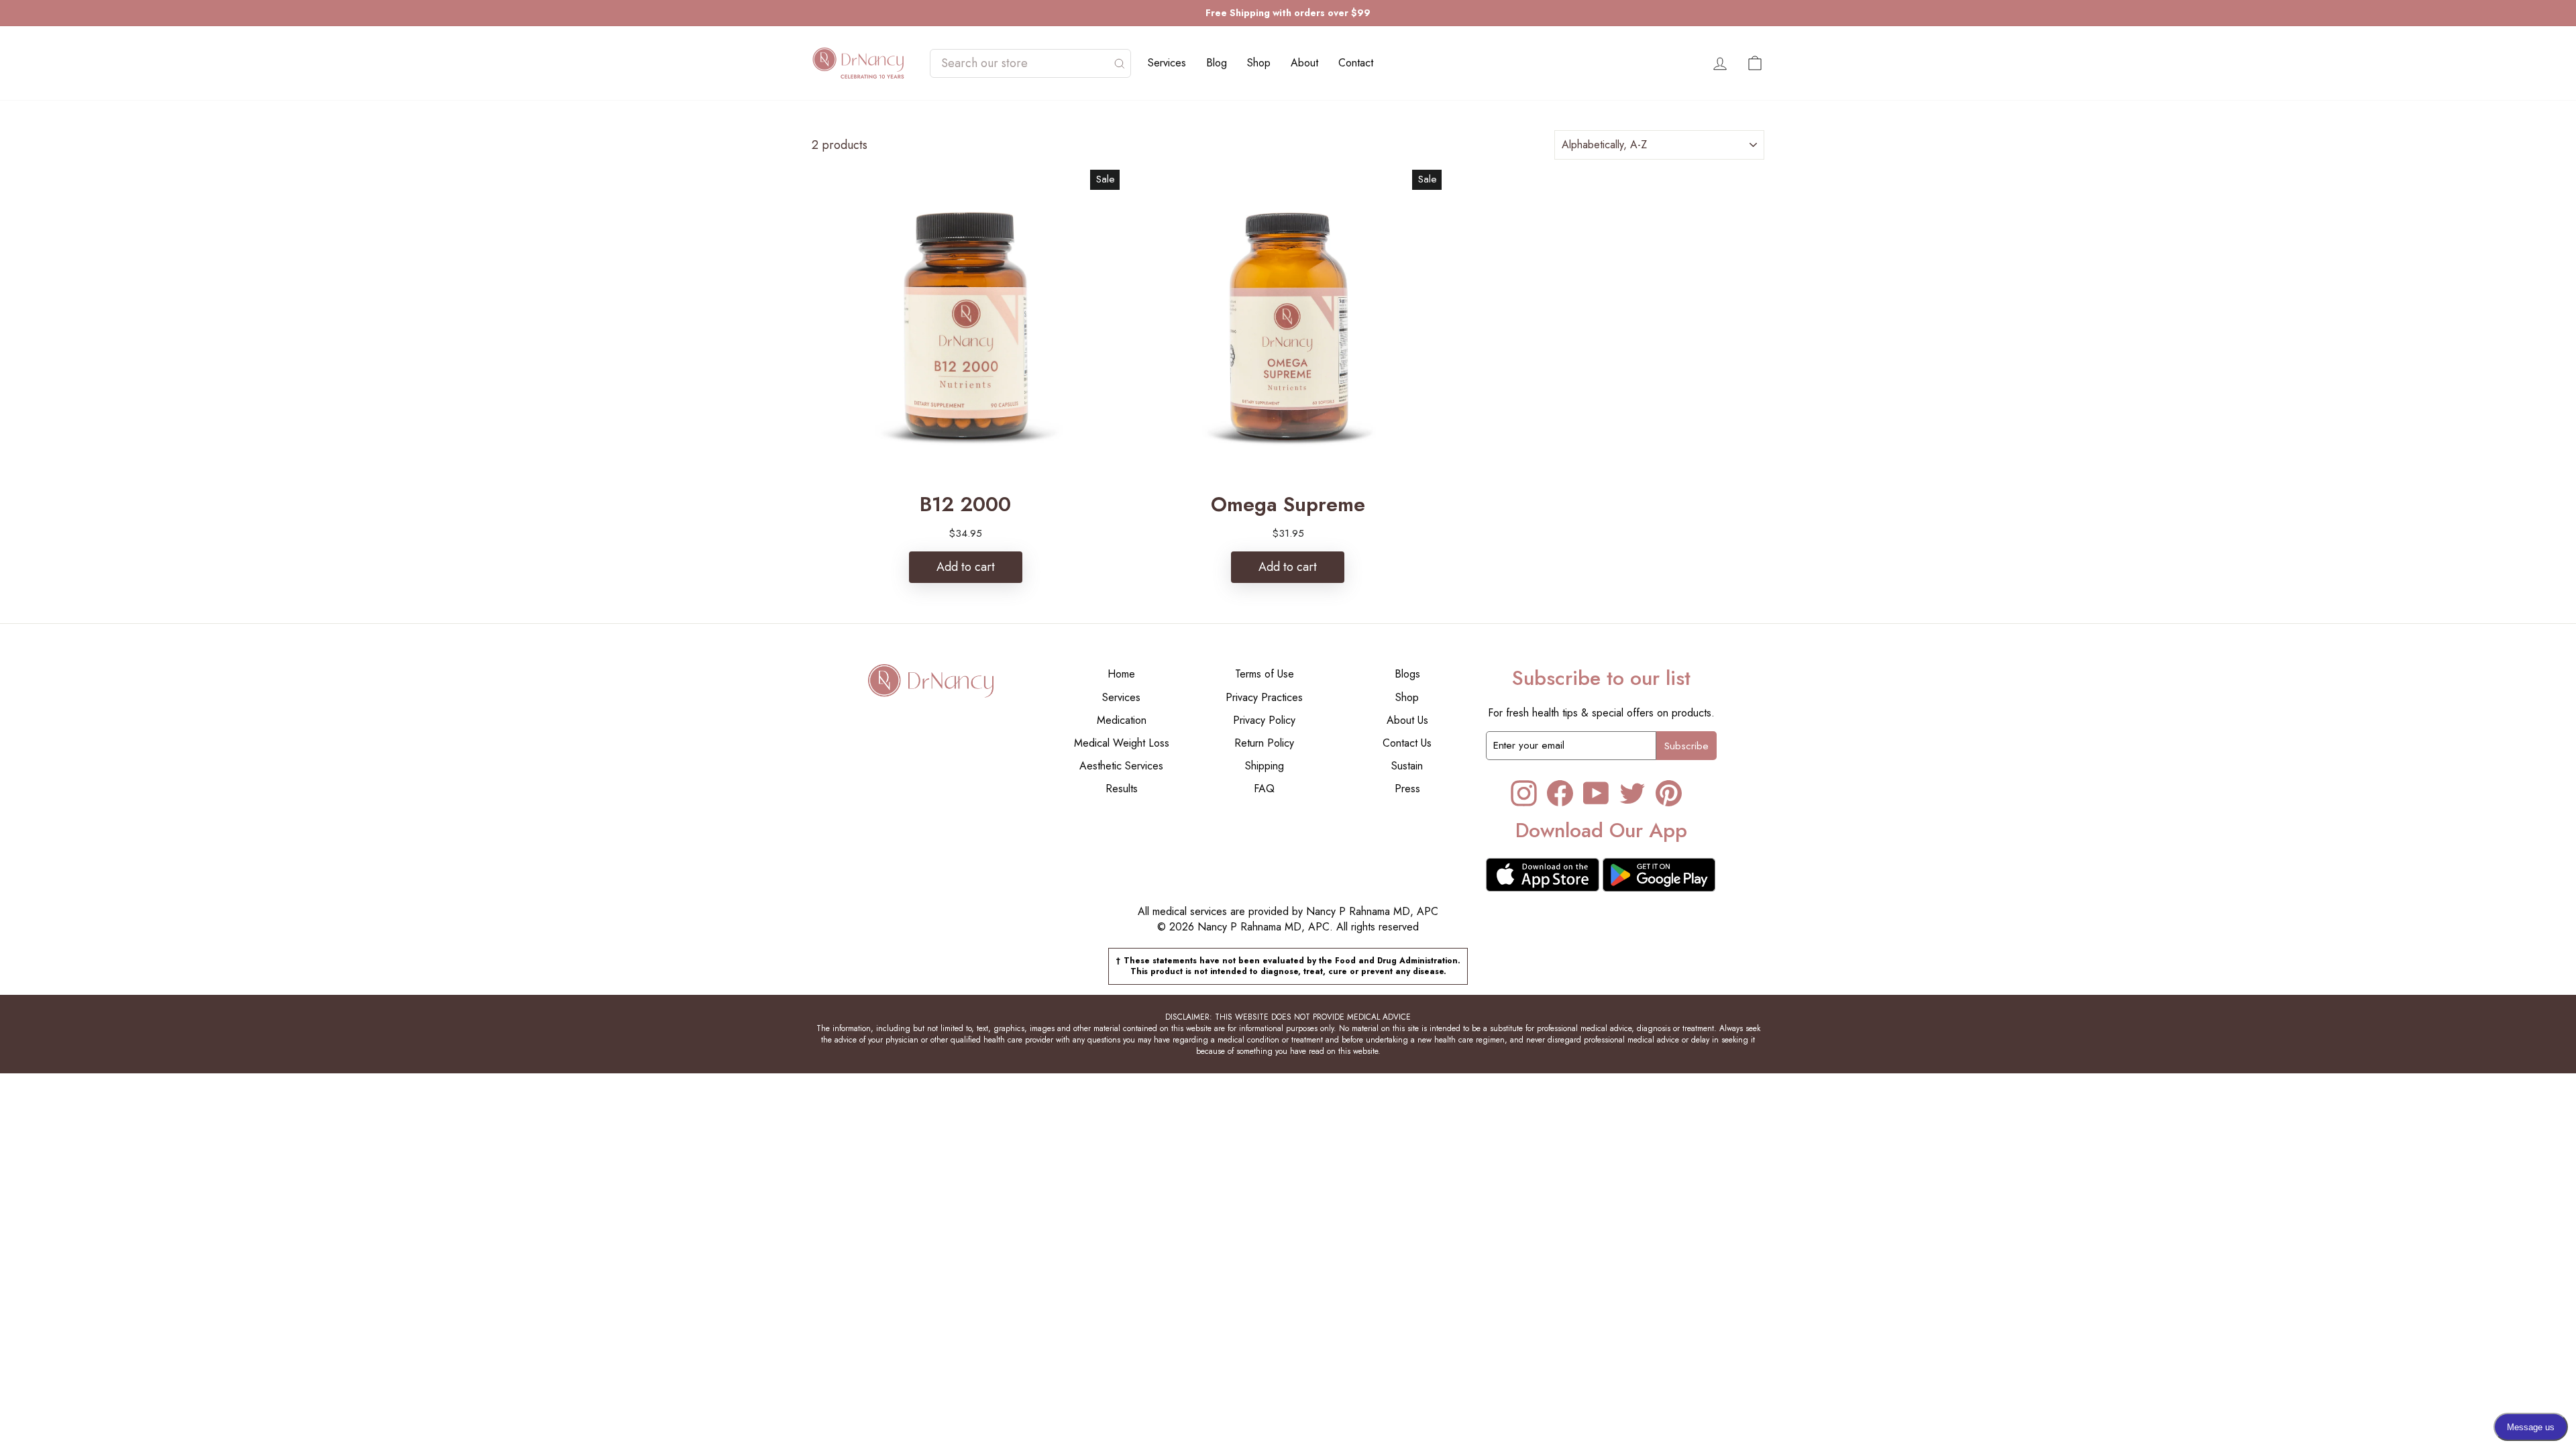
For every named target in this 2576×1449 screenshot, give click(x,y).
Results (1122, 789)
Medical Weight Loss (1122, 743)
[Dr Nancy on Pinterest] (1669, 793)
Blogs (1407, 674)
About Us (1407, 720)
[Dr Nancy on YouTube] (1596, 793)
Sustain (1407, 766)
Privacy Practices (1264, 697)
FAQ (1264, 789)
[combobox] (1024, 63)
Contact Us (1407, 743)
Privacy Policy (1264, 720)
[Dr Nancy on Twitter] (1632, 793)
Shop (1259, 63)
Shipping (1265, 766)
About (1304, 63)
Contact (1356, 63)
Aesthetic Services (1121, 766)
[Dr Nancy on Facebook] (1560, 793)
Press (1407, 789)
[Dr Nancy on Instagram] (1524, 793)
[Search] (1120, 63)
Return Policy (1264, 743)
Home (1121, 674)
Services (1167, 63)
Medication (1122, 720)
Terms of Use (1265, 674)
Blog (1217, 63)
